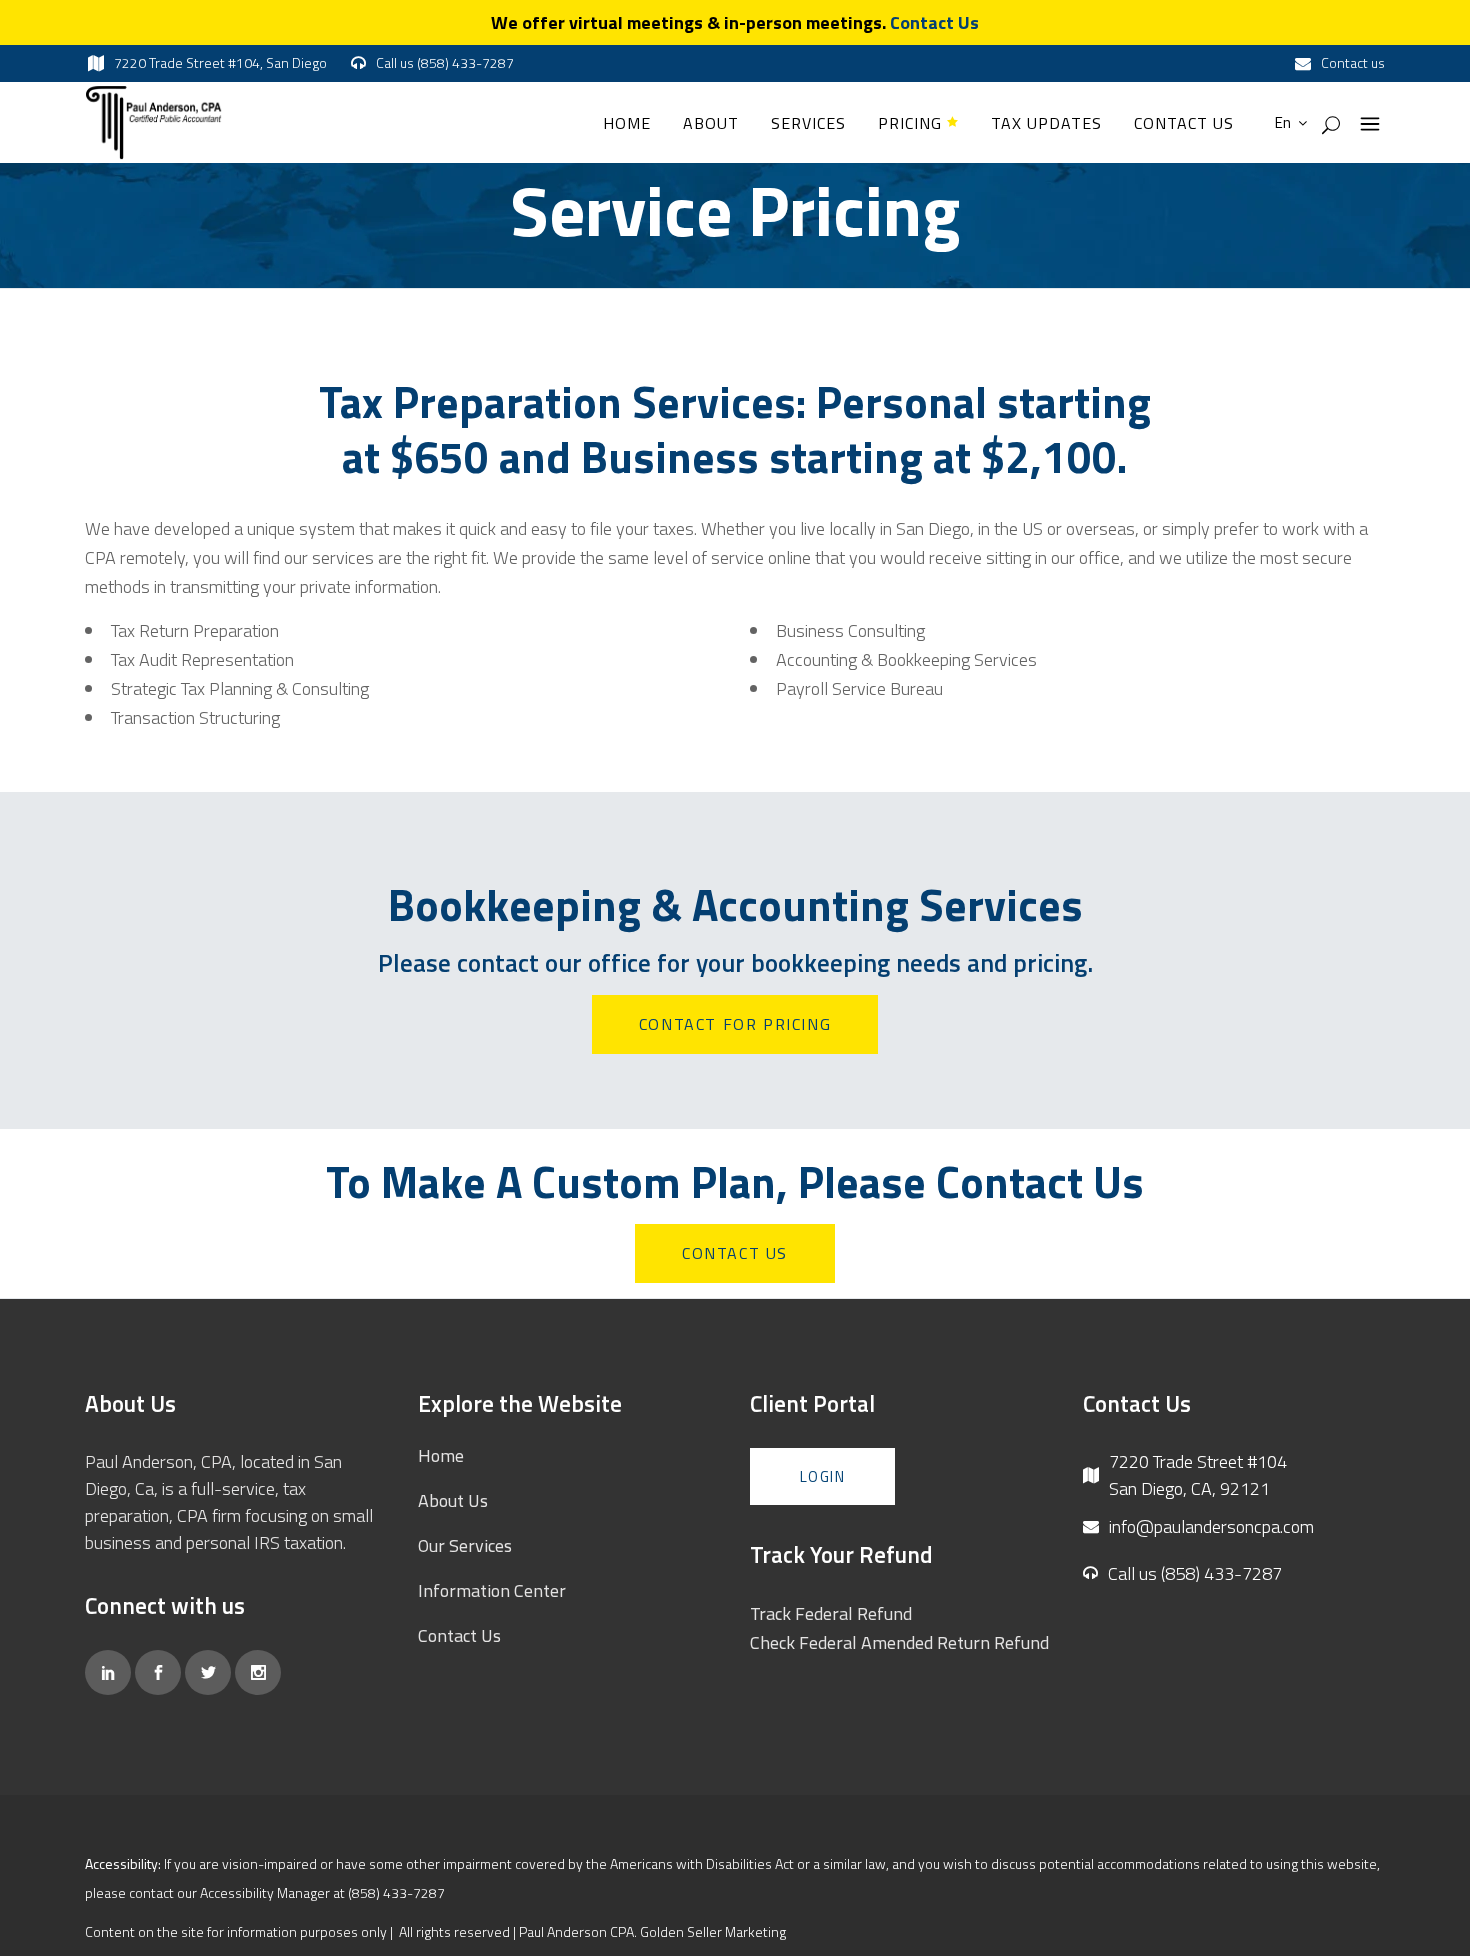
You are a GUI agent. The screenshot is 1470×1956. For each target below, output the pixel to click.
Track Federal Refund (831, 1613)
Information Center (492, 1590)
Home (441, 1455)
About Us (453, 1500)
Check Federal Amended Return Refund (899, 1642)
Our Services (465, 1545)
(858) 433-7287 (396, 1892)
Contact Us (934, 22)
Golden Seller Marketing (713, 1931)
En (1281, 122)
